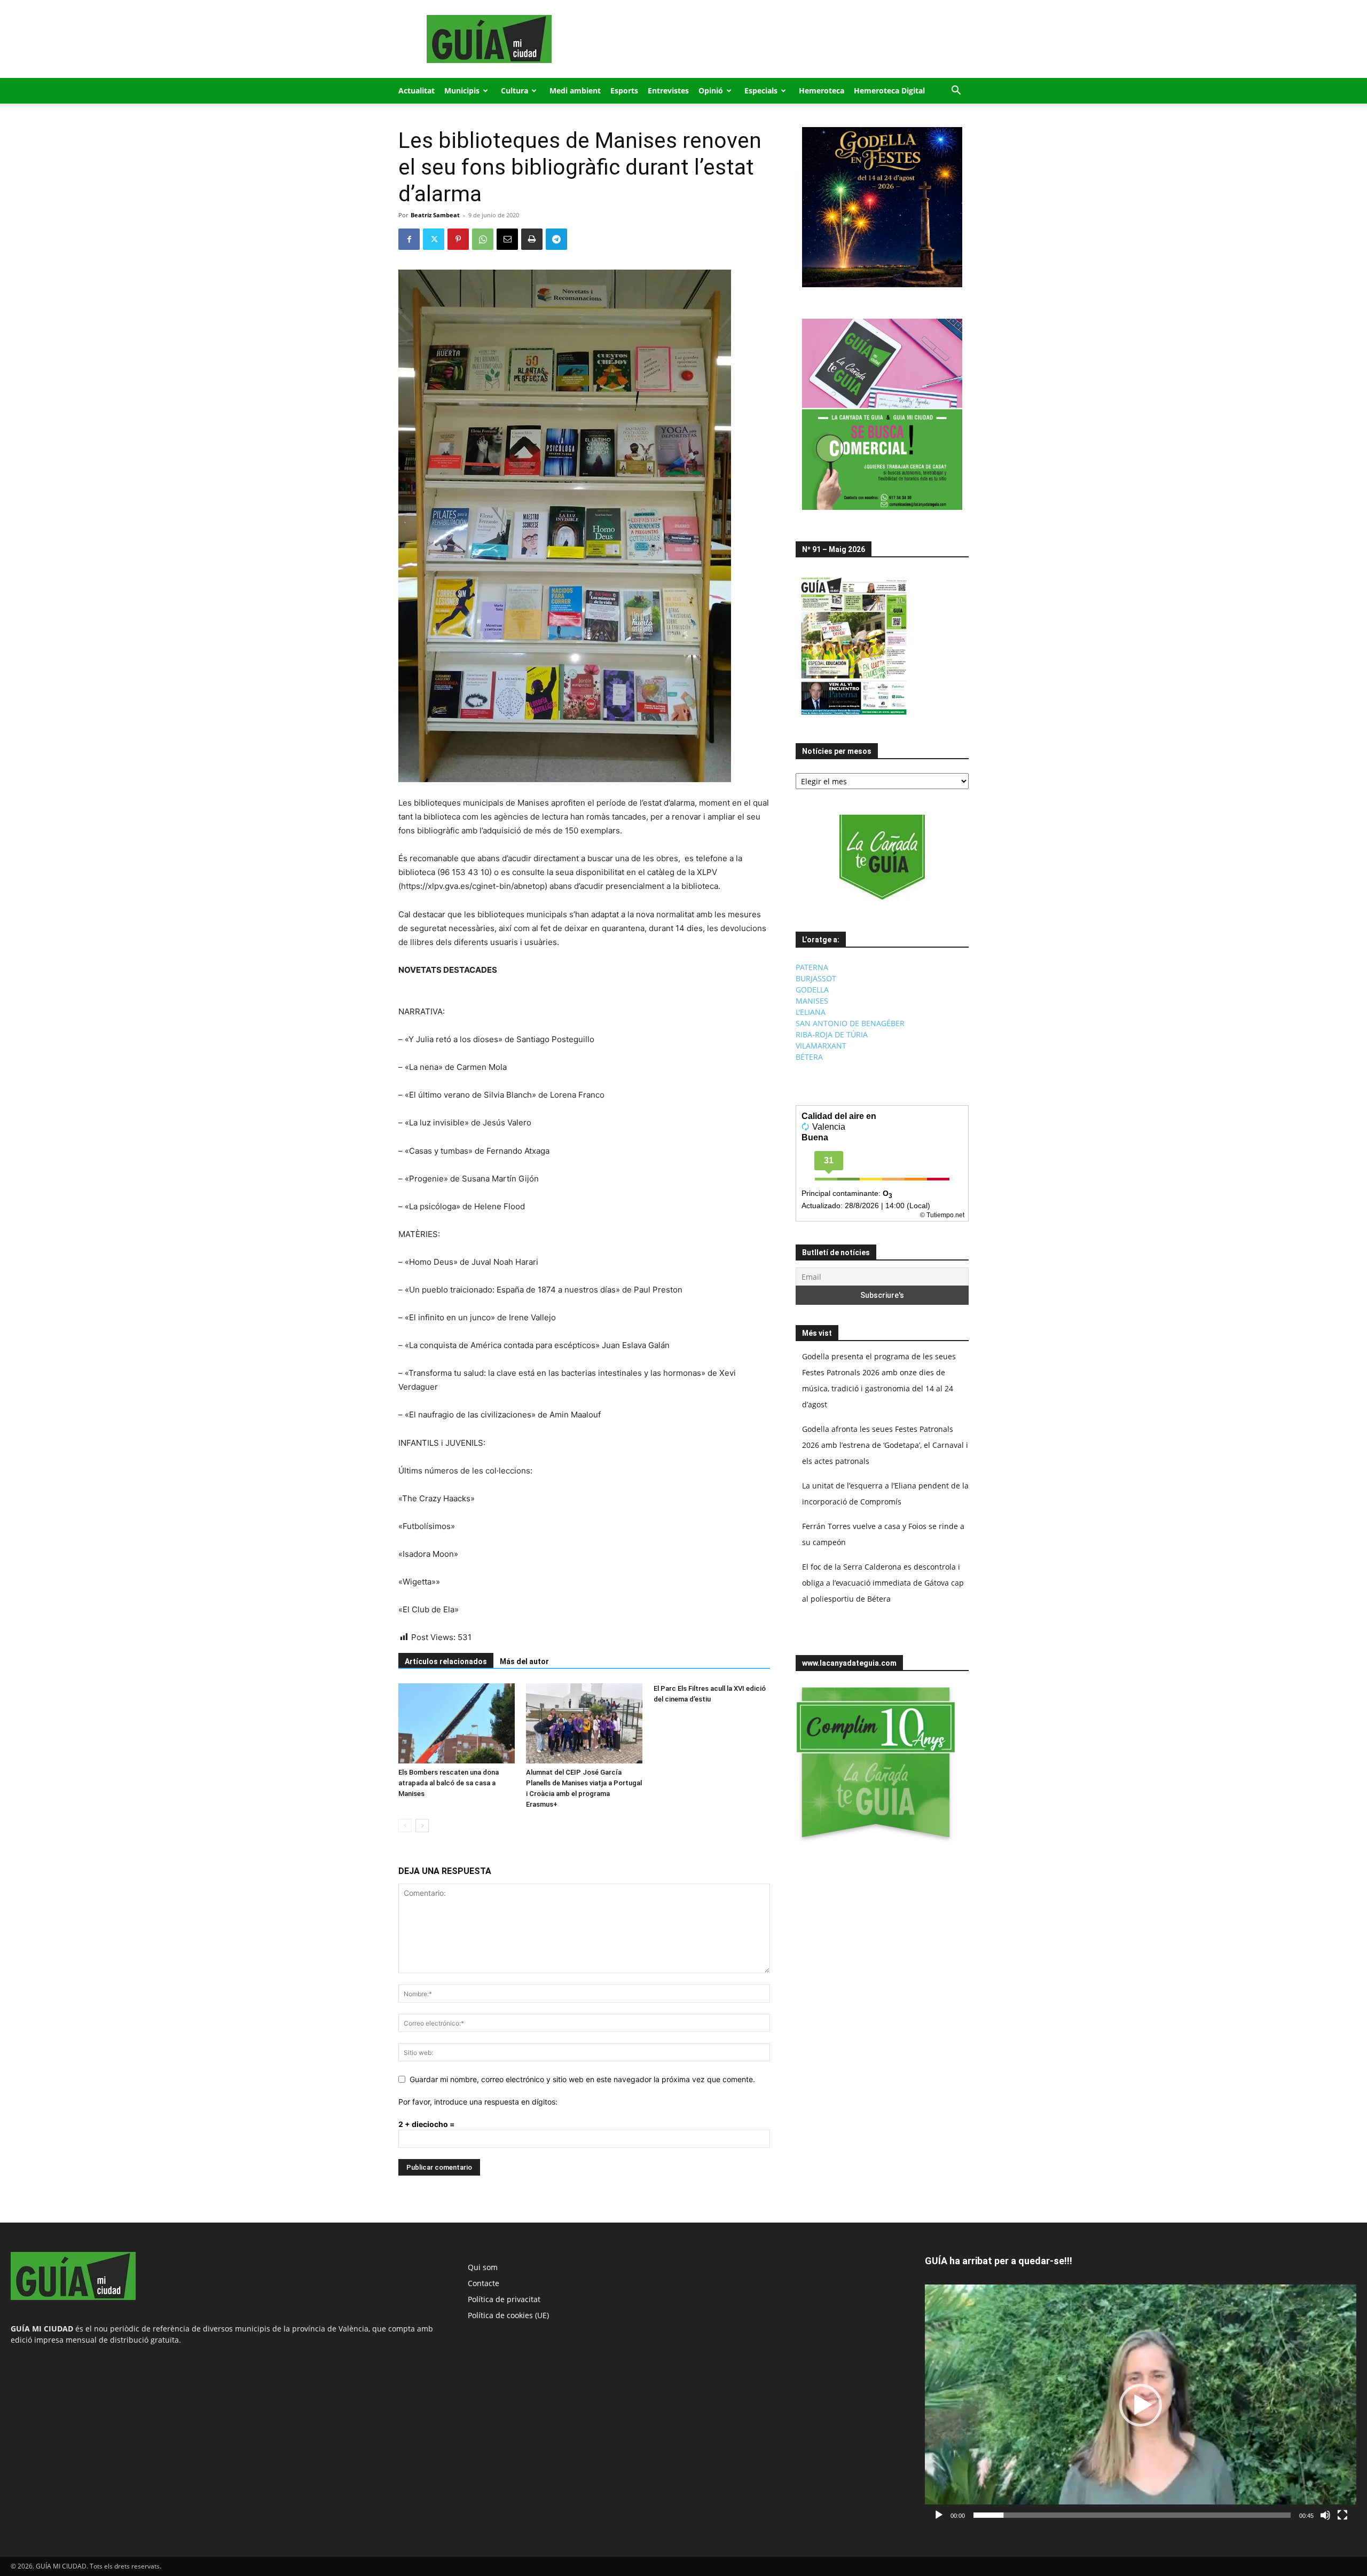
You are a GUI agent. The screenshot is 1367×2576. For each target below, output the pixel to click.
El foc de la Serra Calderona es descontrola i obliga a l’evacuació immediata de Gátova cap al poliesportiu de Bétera (883, 1583)
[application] (1141, 2405)
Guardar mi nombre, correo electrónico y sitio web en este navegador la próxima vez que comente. (582, 2079)
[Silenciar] (1325, 2515)
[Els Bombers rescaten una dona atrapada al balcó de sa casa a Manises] (457, 1723)
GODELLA (812, 990)
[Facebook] (409, 239)
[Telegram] (556, 239)
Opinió (711, 90)
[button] (956, 92)
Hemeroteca (822, 90)
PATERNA (812, 967)
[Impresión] (532, 239)
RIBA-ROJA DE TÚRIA (832, 1034)
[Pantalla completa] (1342, 2515)
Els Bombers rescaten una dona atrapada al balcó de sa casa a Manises (449, 1783)
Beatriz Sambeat (435, 215)
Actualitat (417, 90)
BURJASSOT (816, 978)
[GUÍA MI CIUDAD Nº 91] (854, 717)
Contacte (484, 2283)
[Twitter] (434, 239)
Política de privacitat (504, 2299)
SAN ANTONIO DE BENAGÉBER (850, 1023)
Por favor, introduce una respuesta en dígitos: (478, 2102)
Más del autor (524, 1661)
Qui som (483, 2267)
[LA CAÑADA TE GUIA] (882, 857)
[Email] (507, 239)
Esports (624, 90)
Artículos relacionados (446, 1661)
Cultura (514, 90)
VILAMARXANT (821, 1046)
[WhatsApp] (483, 239)
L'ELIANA (811, 1012)
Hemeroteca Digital (889, 90)
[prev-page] (405, 1826)
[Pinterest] (458, 239)
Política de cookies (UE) (508, 2315)
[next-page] (422, 1826)
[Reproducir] (939, 2515)
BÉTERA (809, 1057)
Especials (761, 90)
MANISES (812, 1001)
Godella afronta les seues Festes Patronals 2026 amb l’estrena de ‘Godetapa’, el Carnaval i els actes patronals (885, 1445)
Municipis (462, 90)
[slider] (1132, 2515)
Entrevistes (668, 90)
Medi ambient (575, 90)
